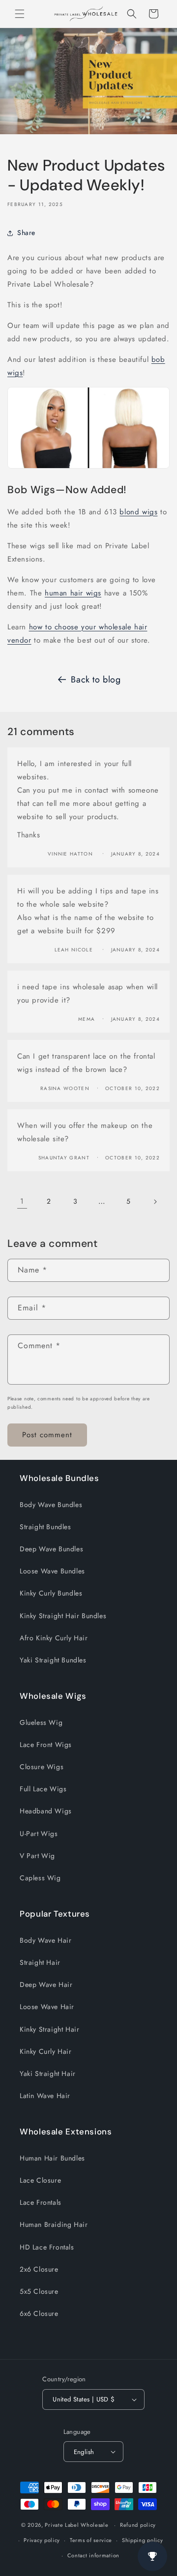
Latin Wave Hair (45, 2096)
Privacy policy (42, 2540)
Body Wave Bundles (51, 1505)
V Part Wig (37, 1856)
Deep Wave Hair (46, 1984)
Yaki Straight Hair (48, 2073)
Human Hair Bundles (52, 2158)
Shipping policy (143, 2540)
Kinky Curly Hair (46, 2051)
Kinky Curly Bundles (51, 1593)
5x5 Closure (39, 2291)
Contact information (93, 2555)
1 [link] (22, 1201)
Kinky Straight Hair (49, 2029)
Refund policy (138, 2525)
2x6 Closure (39, 2269)
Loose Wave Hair (47, 2007)
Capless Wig (40, 1878)
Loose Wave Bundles (52, 1571)
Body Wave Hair (45, 1940)
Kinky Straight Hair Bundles (63, 1616)
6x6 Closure (39, 2313)
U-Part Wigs (39, 1834)
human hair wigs (73, 593)
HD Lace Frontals (47, 2247)
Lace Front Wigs (46, 1745)
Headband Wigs (46, 1811)
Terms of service (91, 2540)
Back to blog (96, 680)
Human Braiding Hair (54, 2224)
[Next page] (155, 1202)
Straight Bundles (45, 1527)
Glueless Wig (41, 1722)
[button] (20, 14)
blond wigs (138, 512)
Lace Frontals (41, 2202)
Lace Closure (40, 2180)
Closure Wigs (42, 1767)
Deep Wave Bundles (51, 1549)
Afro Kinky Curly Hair (54, 1638)
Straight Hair (40, 1962)
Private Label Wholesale (76, 2525)
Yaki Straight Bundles (53, 1660)
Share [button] (26, 233)
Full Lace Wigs (43, 1789)
